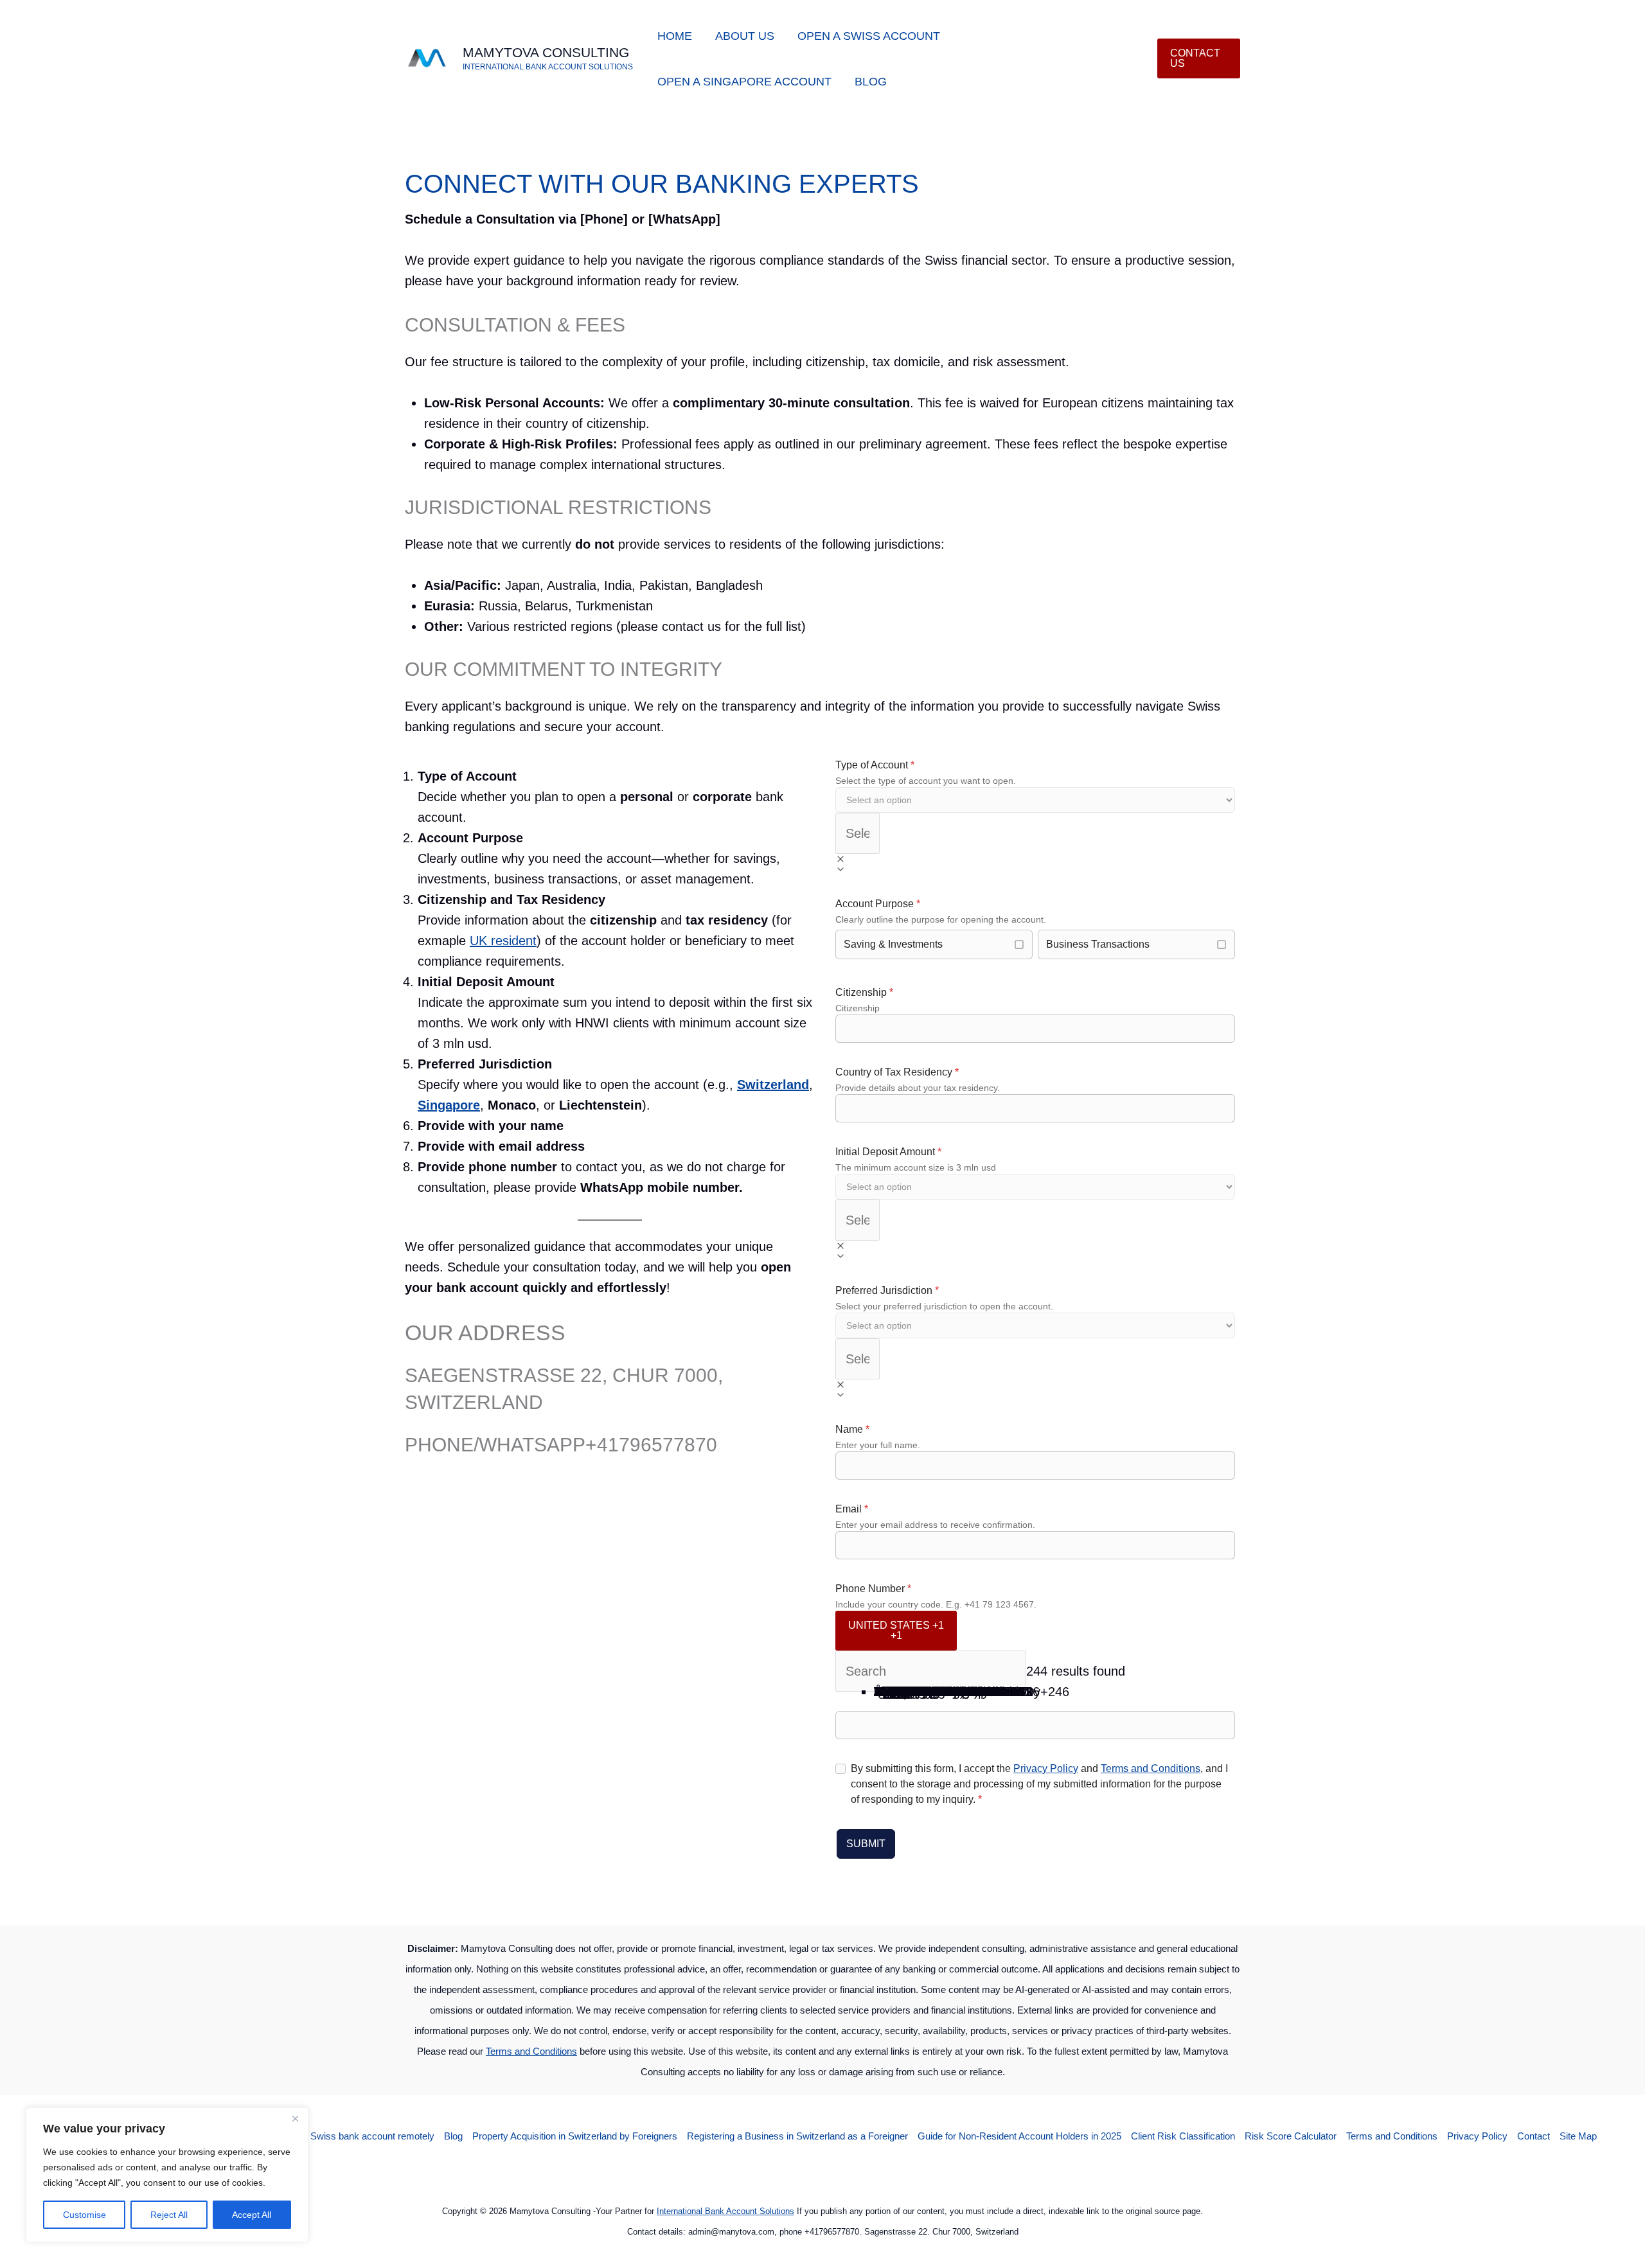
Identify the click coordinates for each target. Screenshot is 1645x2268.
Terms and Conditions (1151, 1768)
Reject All (169, 2215)
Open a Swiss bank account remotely (356, 2136)
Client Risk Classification (1183, 2136)
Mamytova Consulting (546, 52)
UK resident (503, 941)
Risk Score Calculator (1291, 2136)
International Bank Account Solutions (725, 2211)
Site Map (1578, 2136)
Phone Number (873, 1589)
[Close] (295, 2118)
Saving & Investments (893, 944)
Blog (453, 2136)
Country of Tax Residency (897, 1072)
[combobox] (858, 833)
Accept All (252, 2215)
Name (852, 1429)
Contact (1534, 2136)
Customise (84, 2215)
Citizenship (864, 992)
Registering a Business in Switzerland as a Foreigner (797, 2136)
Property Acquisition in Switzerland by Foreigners (575, 2136)
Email (852, 1509)
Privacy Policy (1046, 1768)
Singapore (449, 1105)
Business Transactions (1098, 944)
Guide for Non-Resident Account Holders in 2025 (1019, 2136)
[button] (1199, 58)
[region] (167, 2175)
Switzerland (773, 1085)
